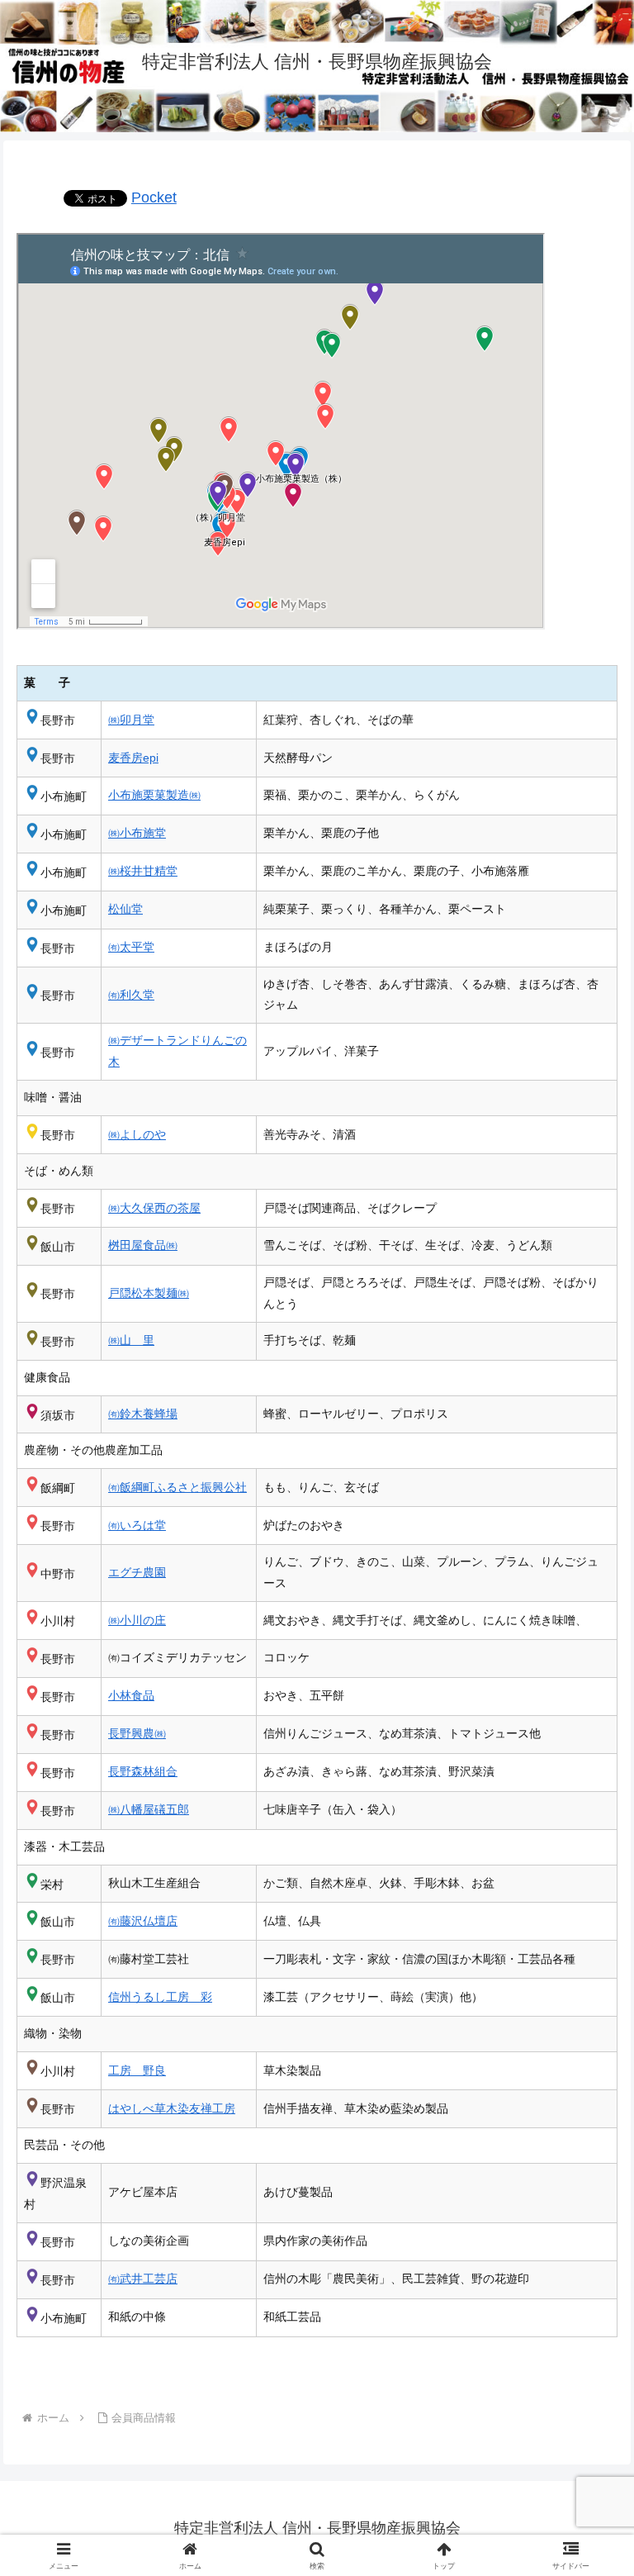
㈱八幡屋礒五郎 (149, 1809)
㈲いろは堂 (137, 1525)
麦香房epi (133, 758)
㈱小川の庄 (137, 1620)
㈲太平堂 (131, 947)
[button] (586, 2252)
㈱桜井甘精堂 (143, 871)
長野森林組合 (143, 1771)
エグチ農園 (137, 1572)
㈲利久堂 (131, 995)
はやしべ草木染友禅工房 (172, 2108)
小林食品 (131, 1695)
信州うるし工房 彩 (160, 1997)
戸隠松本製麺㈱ (149, 1293)
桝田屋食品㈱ (143, 1245)
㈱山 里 (131, 1340)
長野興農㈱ (137, 1733)
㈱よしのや (137, 1134)
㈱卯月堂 (131, 720)
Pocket (154, 197)
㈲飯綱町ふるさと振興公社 (177, 1487)
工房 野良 (137, 2070)
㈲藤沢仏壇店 (143, 1921)
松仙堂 (125, 909)
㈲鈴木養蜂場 (143, 1414)
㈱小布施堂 (137, 833)
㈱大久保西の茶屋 (154, 1208)
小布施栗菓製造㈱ (154, 795)
